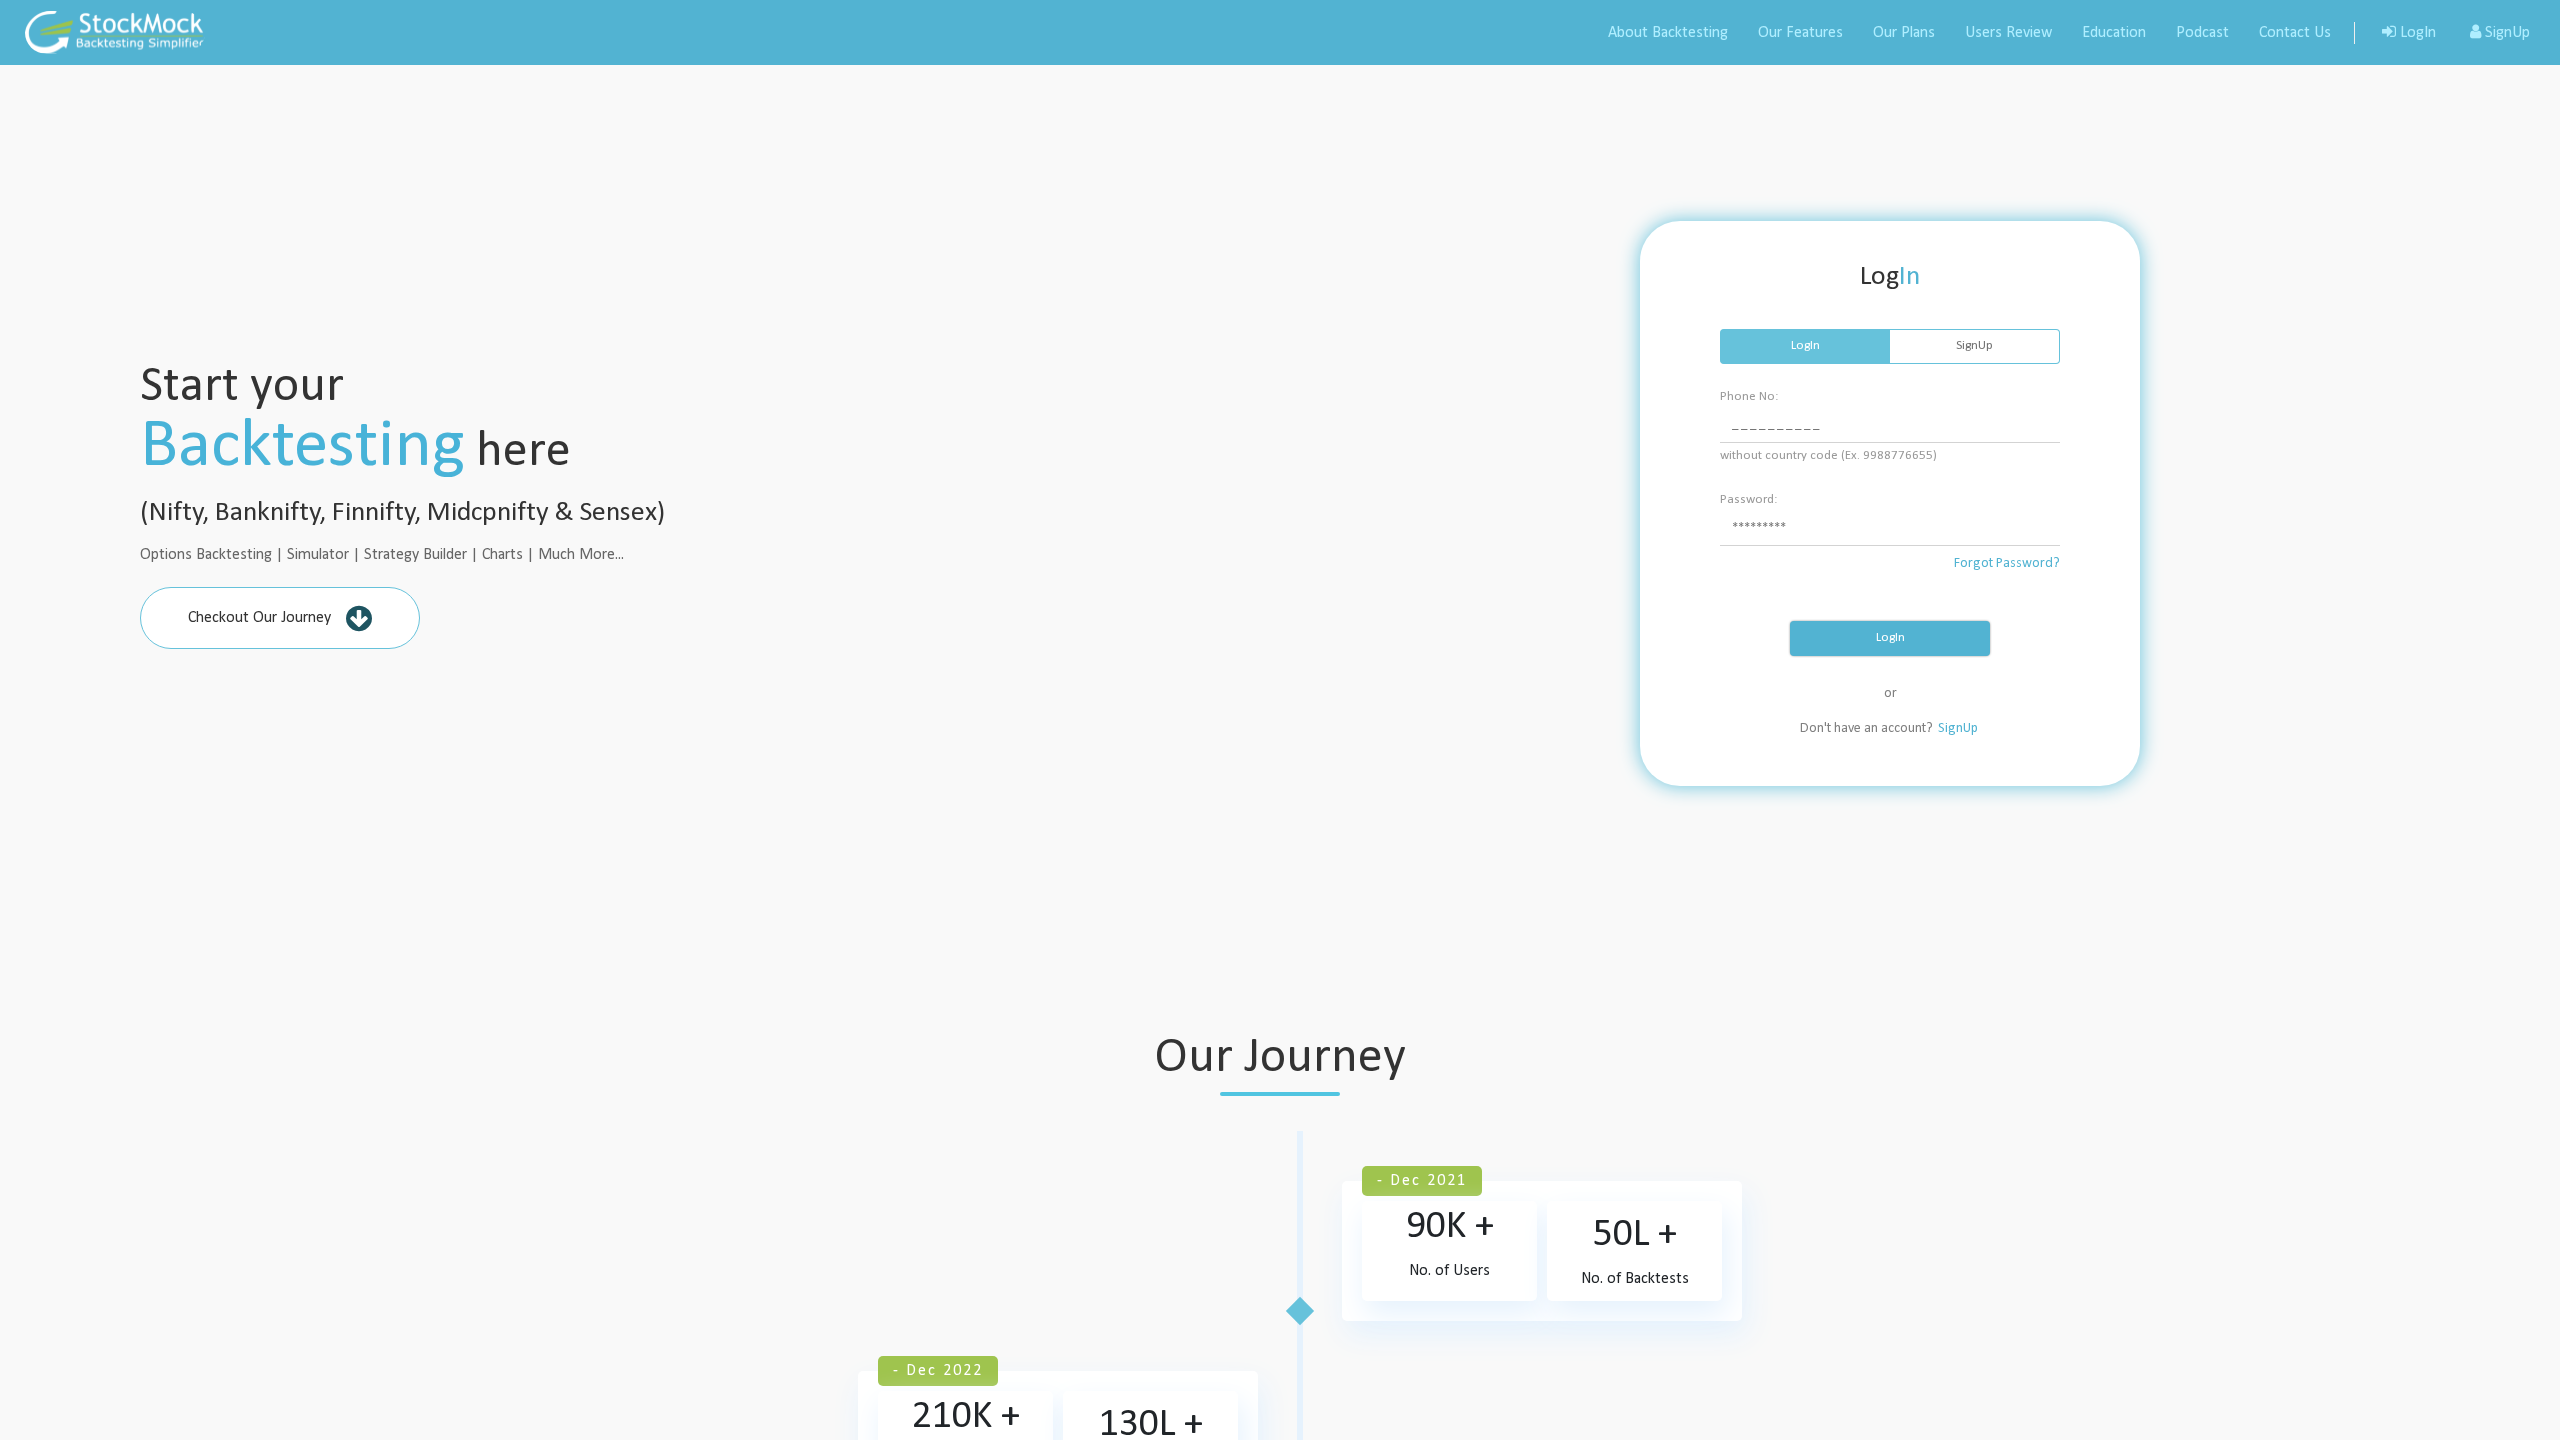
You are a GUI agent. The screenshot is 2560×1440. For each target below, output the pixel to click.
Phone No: (1749, 396)
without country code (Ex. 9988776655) (1828, 455)
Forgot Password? (2007, 563)
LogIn (1890, 637)
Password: (1748, 499)
